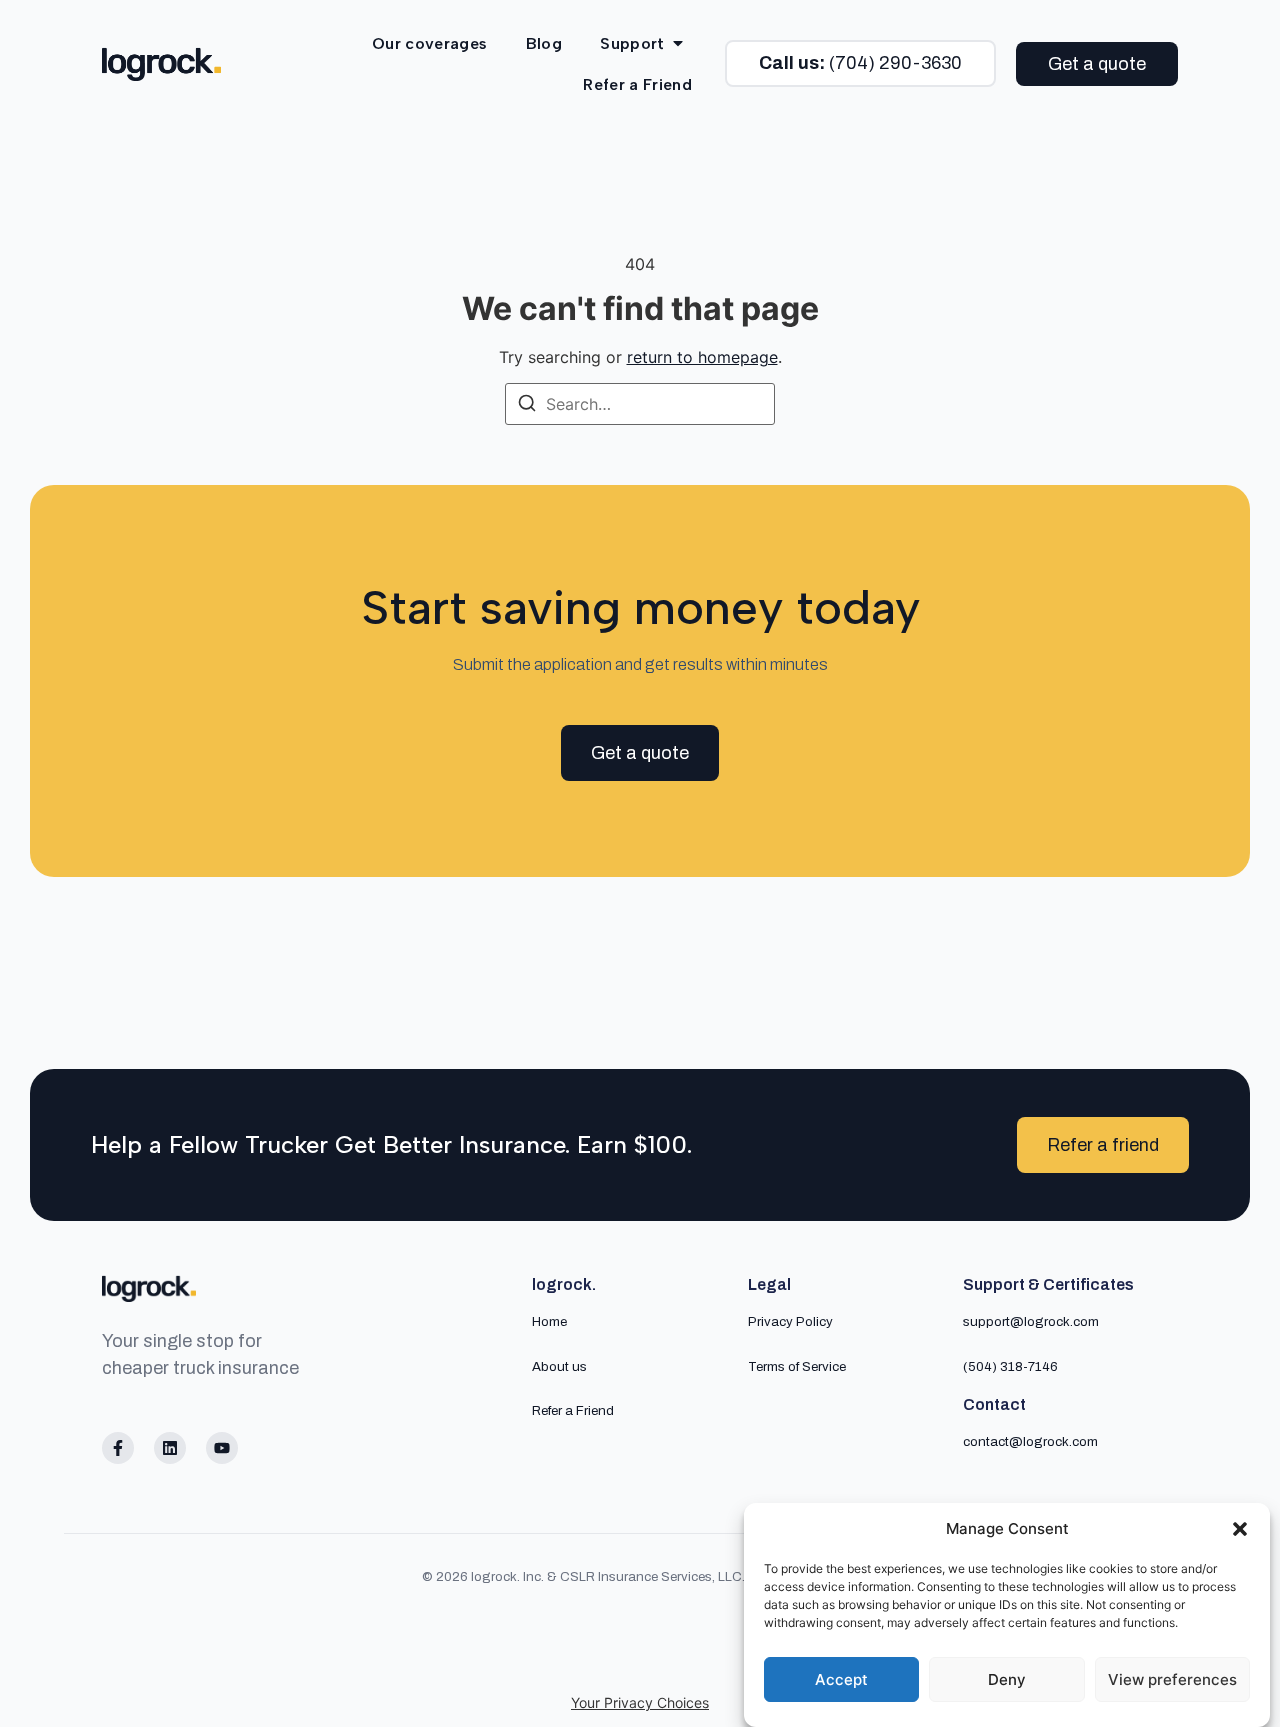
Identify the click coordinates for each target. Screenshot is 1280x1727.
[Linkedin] (170, 1448)
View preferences (1172, 1679)
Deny (1007, 1679)
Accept (841, 1679)
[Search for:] (640, 404)
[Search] (527, 406)
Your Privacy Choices (640, 1702)
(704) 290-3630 (860, 63)
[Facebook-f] (118, 1448)
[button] (1240, 1529)
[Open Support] (678, 43)
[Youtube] (222, 1448)
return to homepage (702, 357)
